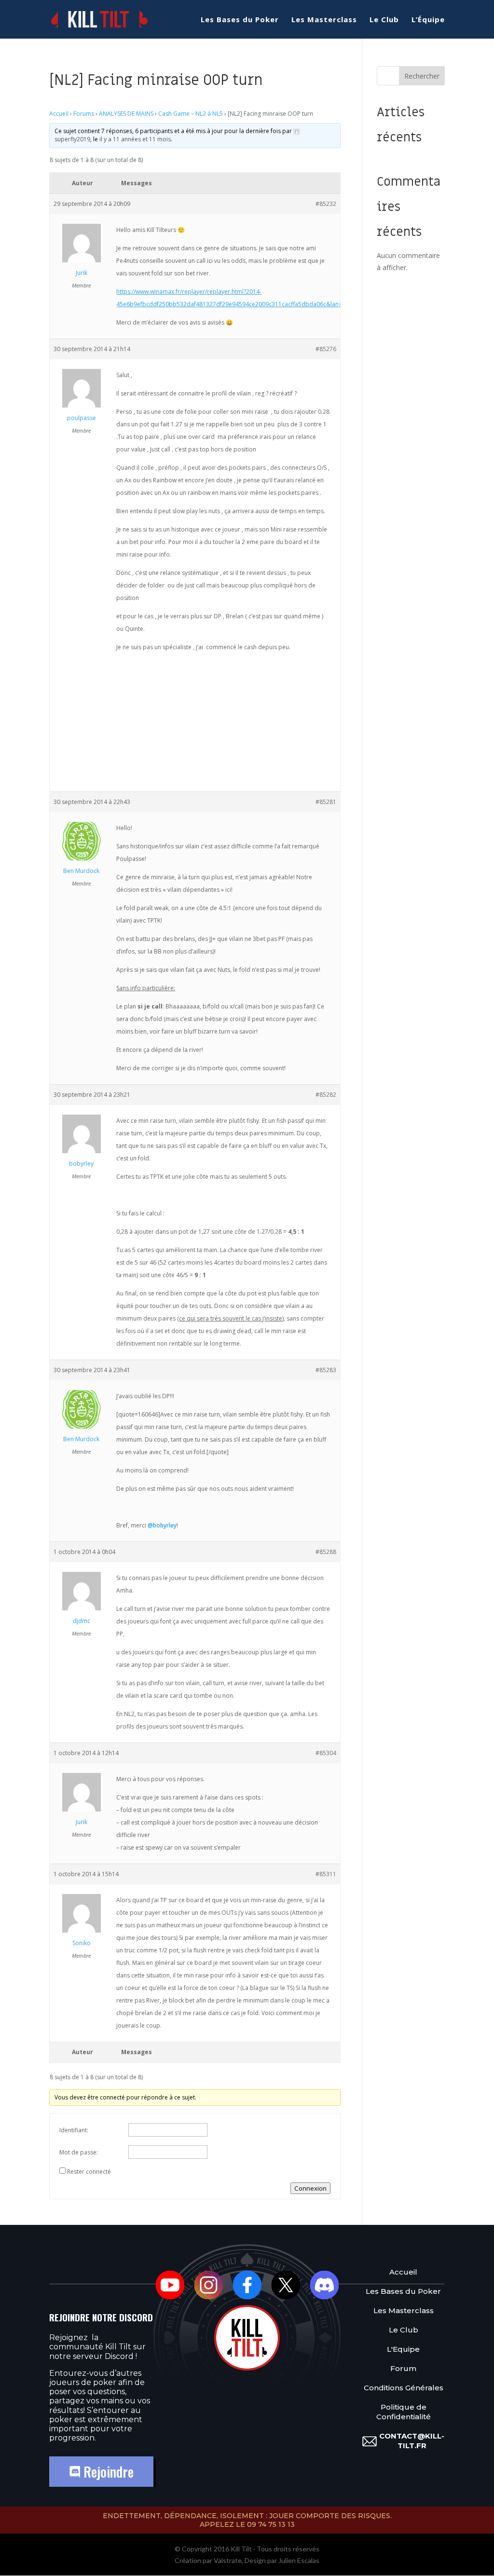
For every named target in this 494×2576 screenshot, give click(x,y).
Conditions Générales (404, 2388)
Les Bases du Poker (240, 20)
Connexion (310, 2188)
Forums (84, 114)
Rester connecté (89, 2172)
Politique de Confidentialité (404, 2412)
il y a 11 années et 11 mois (135, 139)
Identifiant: (74, 2130)
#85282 (326, 1095)
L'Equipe (403, 2349)
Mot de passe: (79, 2152)
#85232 (326, 204)
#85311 (326, 1874)
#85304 (326, 1753)
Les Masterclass (324, 20)
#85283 (326, 1370)
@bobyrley (162, 1525)
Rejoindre (107, 2472)
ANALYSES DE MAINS (126, 114)
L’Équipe (428, 20)
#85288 (326, 1552)
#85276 (326, 349)
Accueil (59, 114)
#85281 (326, 802)
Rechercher (422, 76)
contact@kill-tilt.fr (412, 2441)
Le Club (384, 20)
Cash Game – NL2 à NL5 (191, 114)
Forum (403, 2368)
